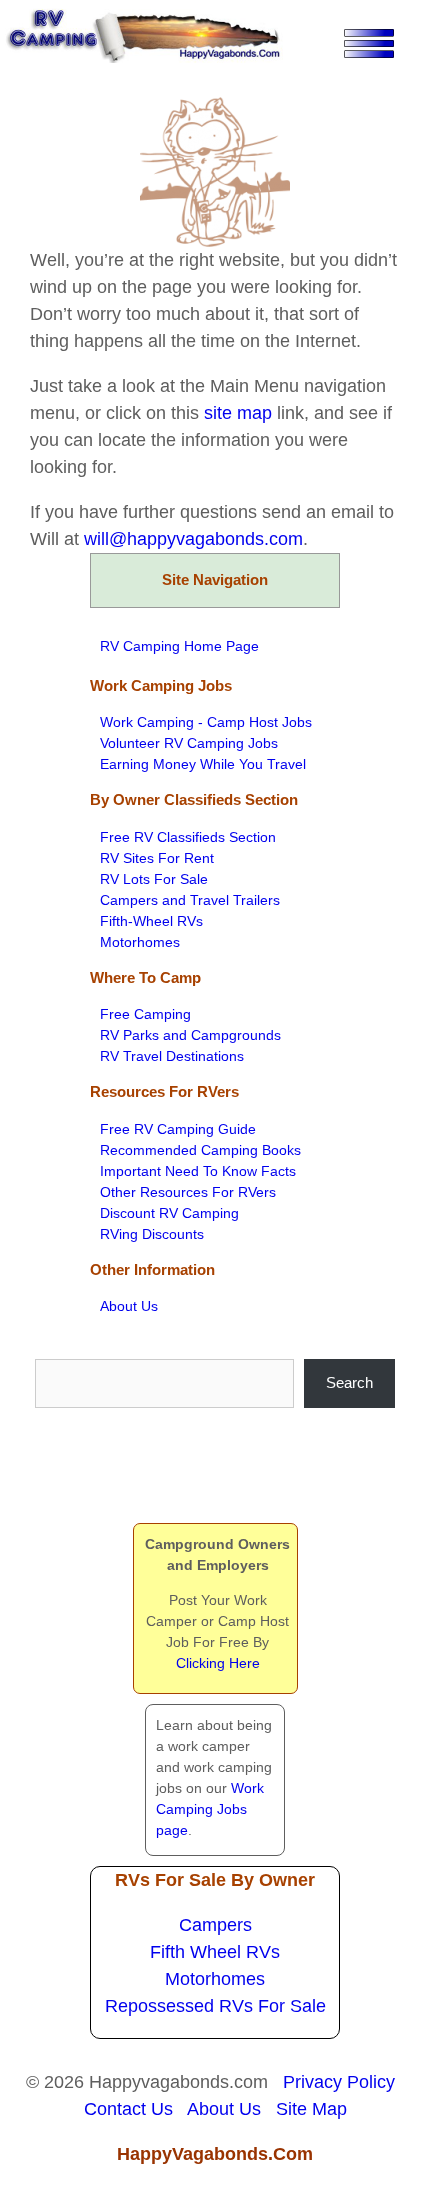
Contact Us (128, 2109)
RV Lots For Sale (154, 879)
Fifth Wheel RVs (215, 1952)
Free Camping (145, 1014)
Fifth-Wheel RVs (151, 921)
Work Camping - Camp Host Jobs (206, 722)
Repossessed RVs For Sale (215, 2006)
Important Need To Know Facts (198, 1171)
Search (349, 1382)
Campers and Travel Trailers (190, 900)
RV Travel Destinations (172, 1056)
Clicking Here (218, 1663)
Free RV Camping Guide (178, 1129)
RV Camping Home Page (179, 646)
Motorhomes (140, 942)
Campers (215, 1925)
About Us (129, 1306)
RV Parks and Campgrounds (190, 1035)
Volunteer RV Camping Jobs (189, 743)
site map (238, 413)
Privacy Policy (339, 2082)
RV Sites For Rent (157, 858)
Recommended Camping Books (200, 1150)
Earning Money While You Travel (203, 764)
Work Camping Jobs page (210, 1809)
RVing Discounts (152, 1234)
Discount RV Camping (169, 1213)
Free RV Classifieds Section (188, 837)
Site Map (311, 2109)
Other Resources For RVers (188, 1192)
